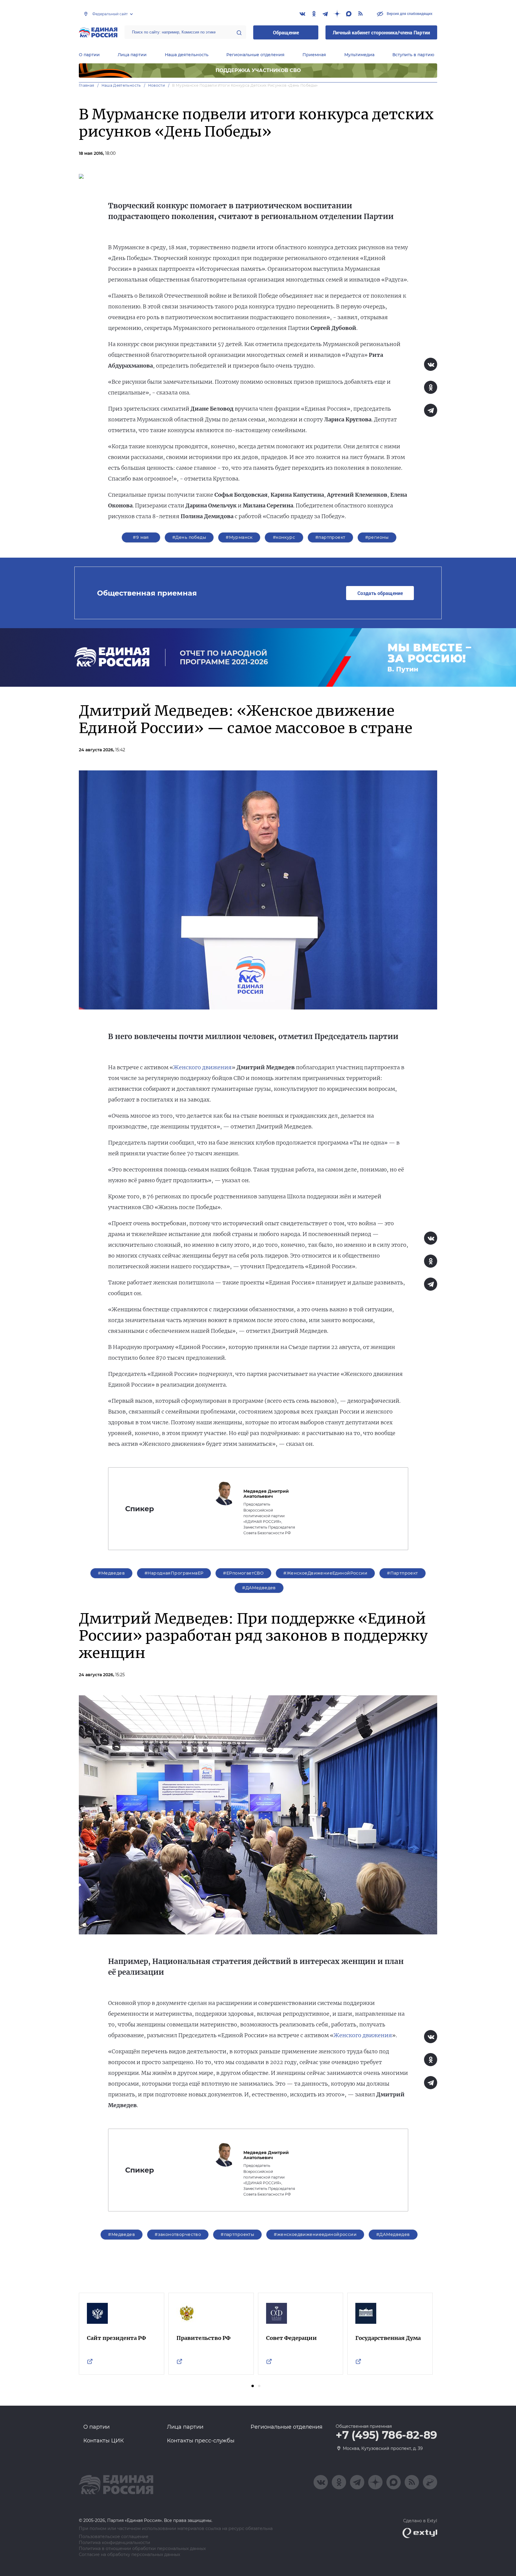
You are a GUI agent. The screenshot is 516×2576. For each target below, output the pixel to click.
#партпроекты (237, 2234)
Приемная (314, 55)
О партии (89, 55)
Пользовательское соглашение (114, 2537)
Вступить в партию (413, 55)
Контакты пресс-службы (201, 2441)
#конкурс (284, 537)
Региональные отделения (255, 55)
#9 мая (141, 537)
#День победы (189, 537)
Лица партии (132, 55)
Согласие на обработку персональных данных (129, 2555)
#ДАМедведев (259, 1588)
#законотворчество (178, 2234)
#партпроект (330, 537)
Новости (157, 85)
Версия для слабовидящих (409, 13)
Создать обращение (380, 593)
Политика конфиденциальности (115, 2543)
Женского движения (202, 1067)
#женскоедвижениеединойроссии (315, 2234)
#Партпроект (403, 1573)
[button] (253, 2386)
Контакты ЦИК (104, 2441)
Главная (87, 85)
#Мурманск (239, 537)
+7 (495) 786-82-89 (386, 2435)
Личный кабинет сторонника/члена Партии (381, 32)
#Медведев (111, 1573)
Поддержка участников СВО (258, 70)
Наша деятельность (187, 55)
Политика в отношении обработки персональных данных (142, 2549)
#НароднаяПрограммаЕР (174, 1573)
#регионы (377, 537)
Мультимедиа (359, 55)
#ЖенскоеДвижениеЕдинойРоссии (325, 1573)
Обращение (286, 32)
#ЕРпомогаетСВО (243, 1573)
